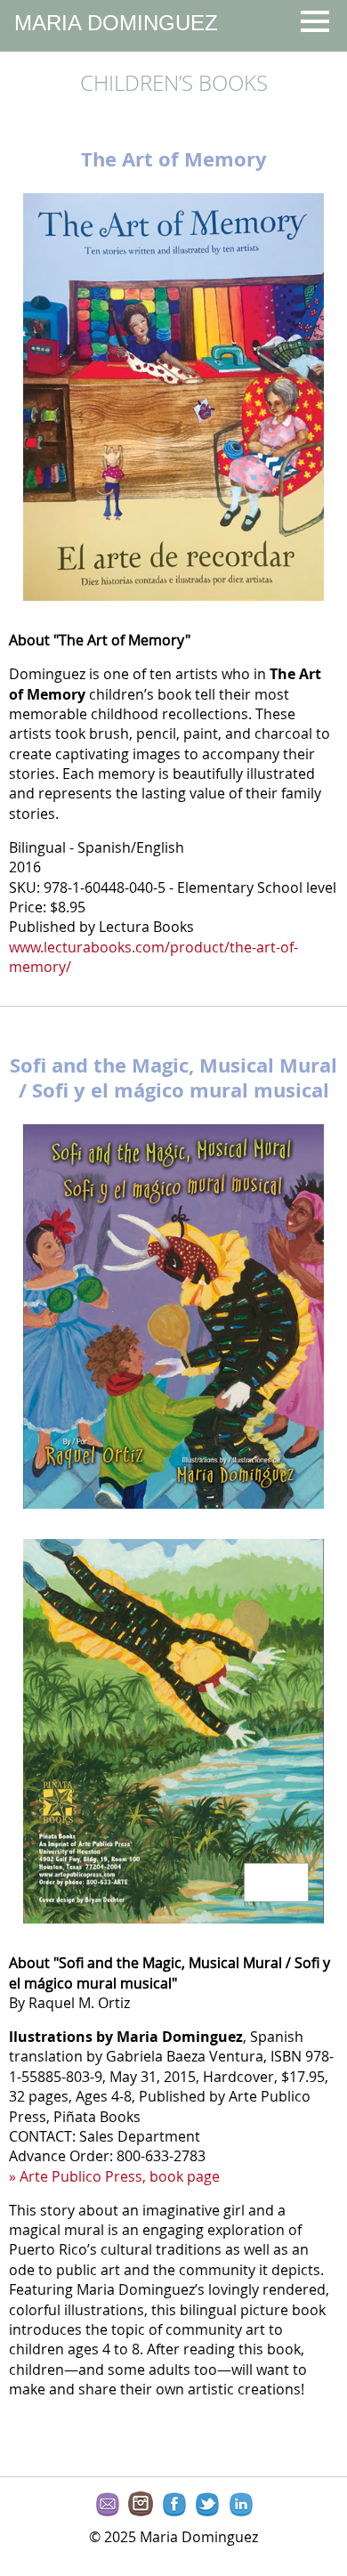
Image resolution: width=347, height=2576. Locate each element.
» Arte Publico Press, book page (114, 2176)
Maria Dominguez (116, 23)
